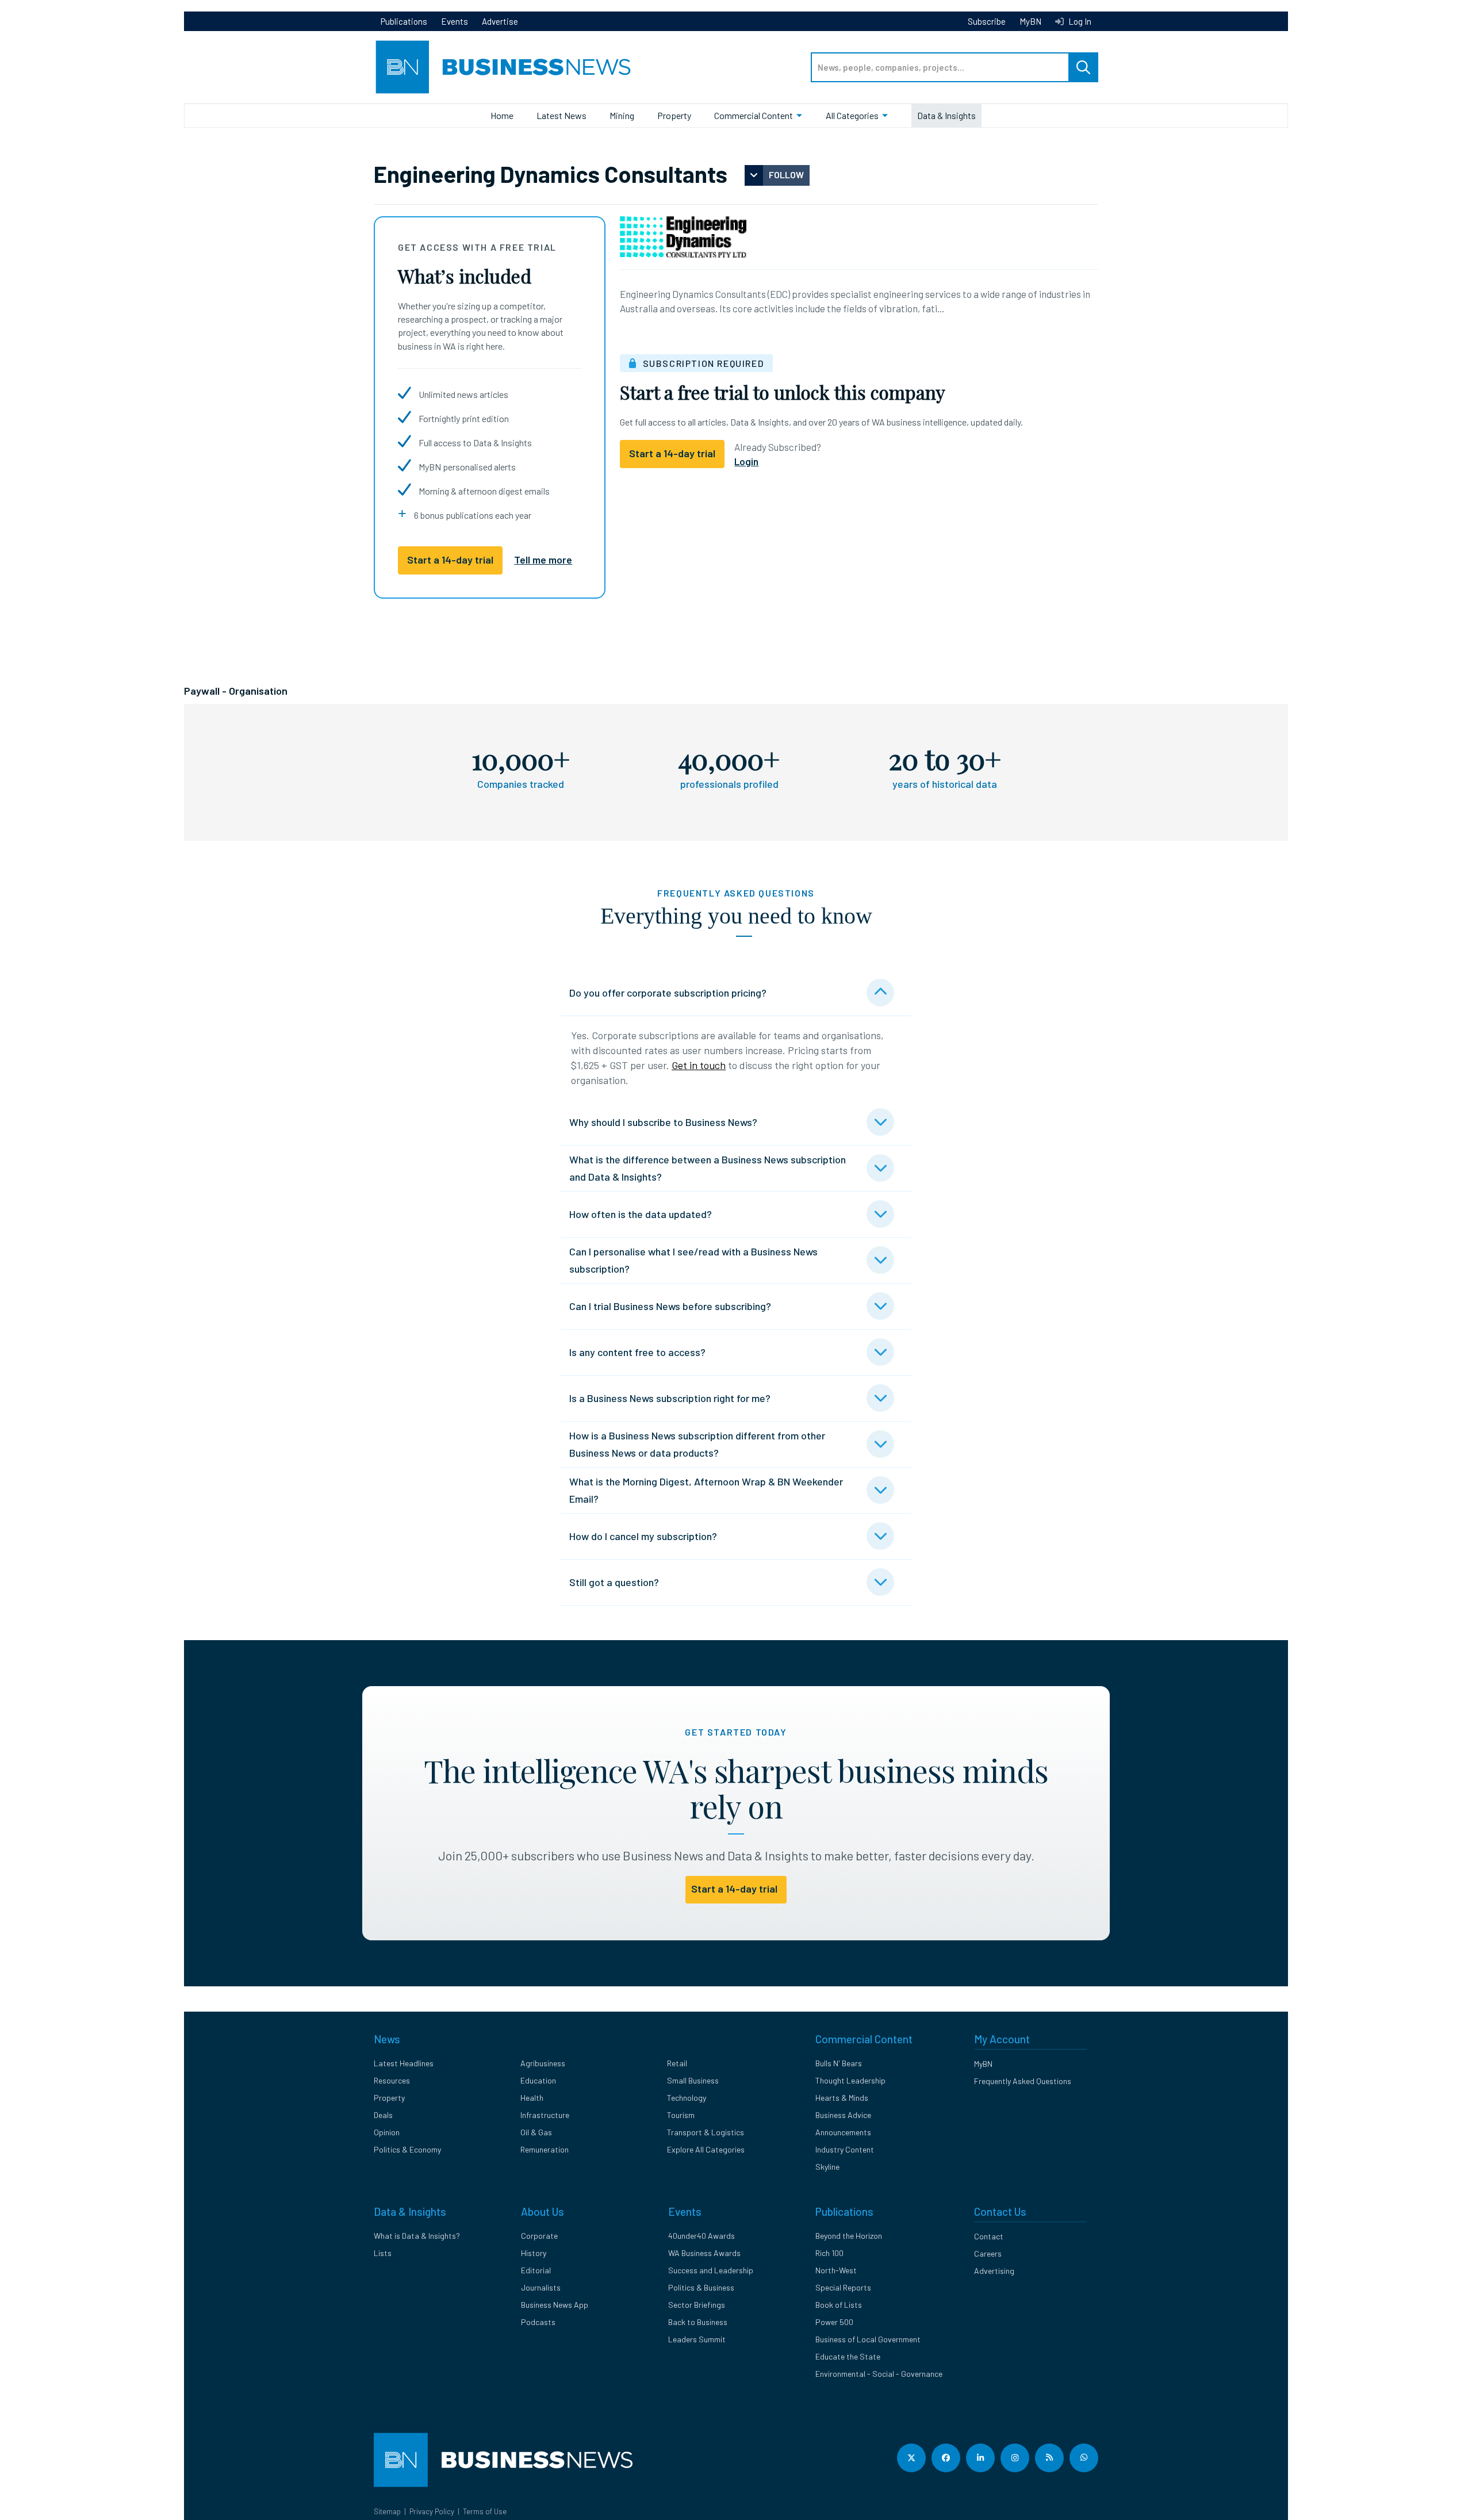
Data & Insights (946, 115)
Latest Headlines (404, 2063)
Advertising (994, 2271)
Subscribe (987, 21)
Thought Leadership (850, 2080)
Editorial (536, 2270)
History (534, 2253)
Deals (383, 2115)
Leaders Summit (697, 2339)
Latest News (561, 115)
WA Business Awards (704, 2253)
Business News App (555, 2305)
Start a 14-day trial (450, 560)
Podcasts (538, 2322)
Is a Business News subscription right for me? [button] (670, 1398)
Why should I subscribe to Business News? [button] (663, 1122)
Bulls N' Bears (839, 2063)
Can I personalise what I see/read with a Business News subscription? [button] (693, 1260)
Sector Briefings (697, 2305)
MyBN (1030, 21)
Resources (392, 2080)
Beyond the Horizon (849, 2236)
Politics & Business (701, 2287)
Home (502, 115)
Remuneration (545, 2149)
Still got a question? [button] (614, 1582)
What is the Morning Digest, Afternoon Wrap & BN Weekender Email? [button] (706, 1490)
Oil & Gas (536, 2132)
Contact (989, 2236)
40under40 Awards (701, 2236)
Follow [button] (786, 175)
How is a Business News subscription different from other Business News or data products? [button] (697, 1444)
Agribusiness (543, 2063)
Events (455, 21)
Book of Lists (839, 2305)
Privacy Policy (432, 2511)
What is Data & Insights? (417, 2236)
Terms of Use (485, 2511)
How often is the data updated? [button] (641, 1214)
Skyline (827, 2167)
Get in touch (699, 1065)
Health (532, 2098)
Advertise (500, 21)
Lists (383, 2253)
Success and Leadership (711, 2270)
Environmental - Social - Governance (879, 2374)
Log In (1079, 21)
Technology (687, 2098)
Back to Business (698, 2322)
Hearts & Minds (842, 2098)
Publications (404, 21)
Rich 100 (829, 2253)
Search (1083, 67)
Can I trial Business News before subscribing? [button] (670, 1306)
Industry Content (845, 2149)
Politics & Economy (407, 2149)
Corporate (539, 2236)
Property (674, 115)
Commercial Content (754, 115)
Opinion (387, 2132)
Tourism (681, 2115)
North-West (836, 2270)
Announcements (843, 2132)
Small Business (693, 2080)
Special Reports (843, 2287)
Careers (988, 2253)
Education (538, 2080)
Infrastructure (545, 2115)
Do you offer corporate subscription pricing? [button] (668, 993)
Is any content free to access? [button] (637, 1352)
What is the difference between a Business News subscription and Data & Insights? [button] (708, 1168)
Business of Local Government (868, 2339)
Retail (677, 2063)
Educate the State (848, 2356)
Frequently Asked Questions (1023, 2081)
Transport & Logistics (706, 2132)
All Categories (852, 115)
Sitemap (387, 2511)
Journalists (541, 2287)
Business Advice (843, 2115)
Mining (622, 115)
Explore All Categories (706, 2149)
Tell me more (543, 560)
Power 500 (834, 2322)
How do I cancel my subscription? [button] (643, 1536)
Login (746, 461)
